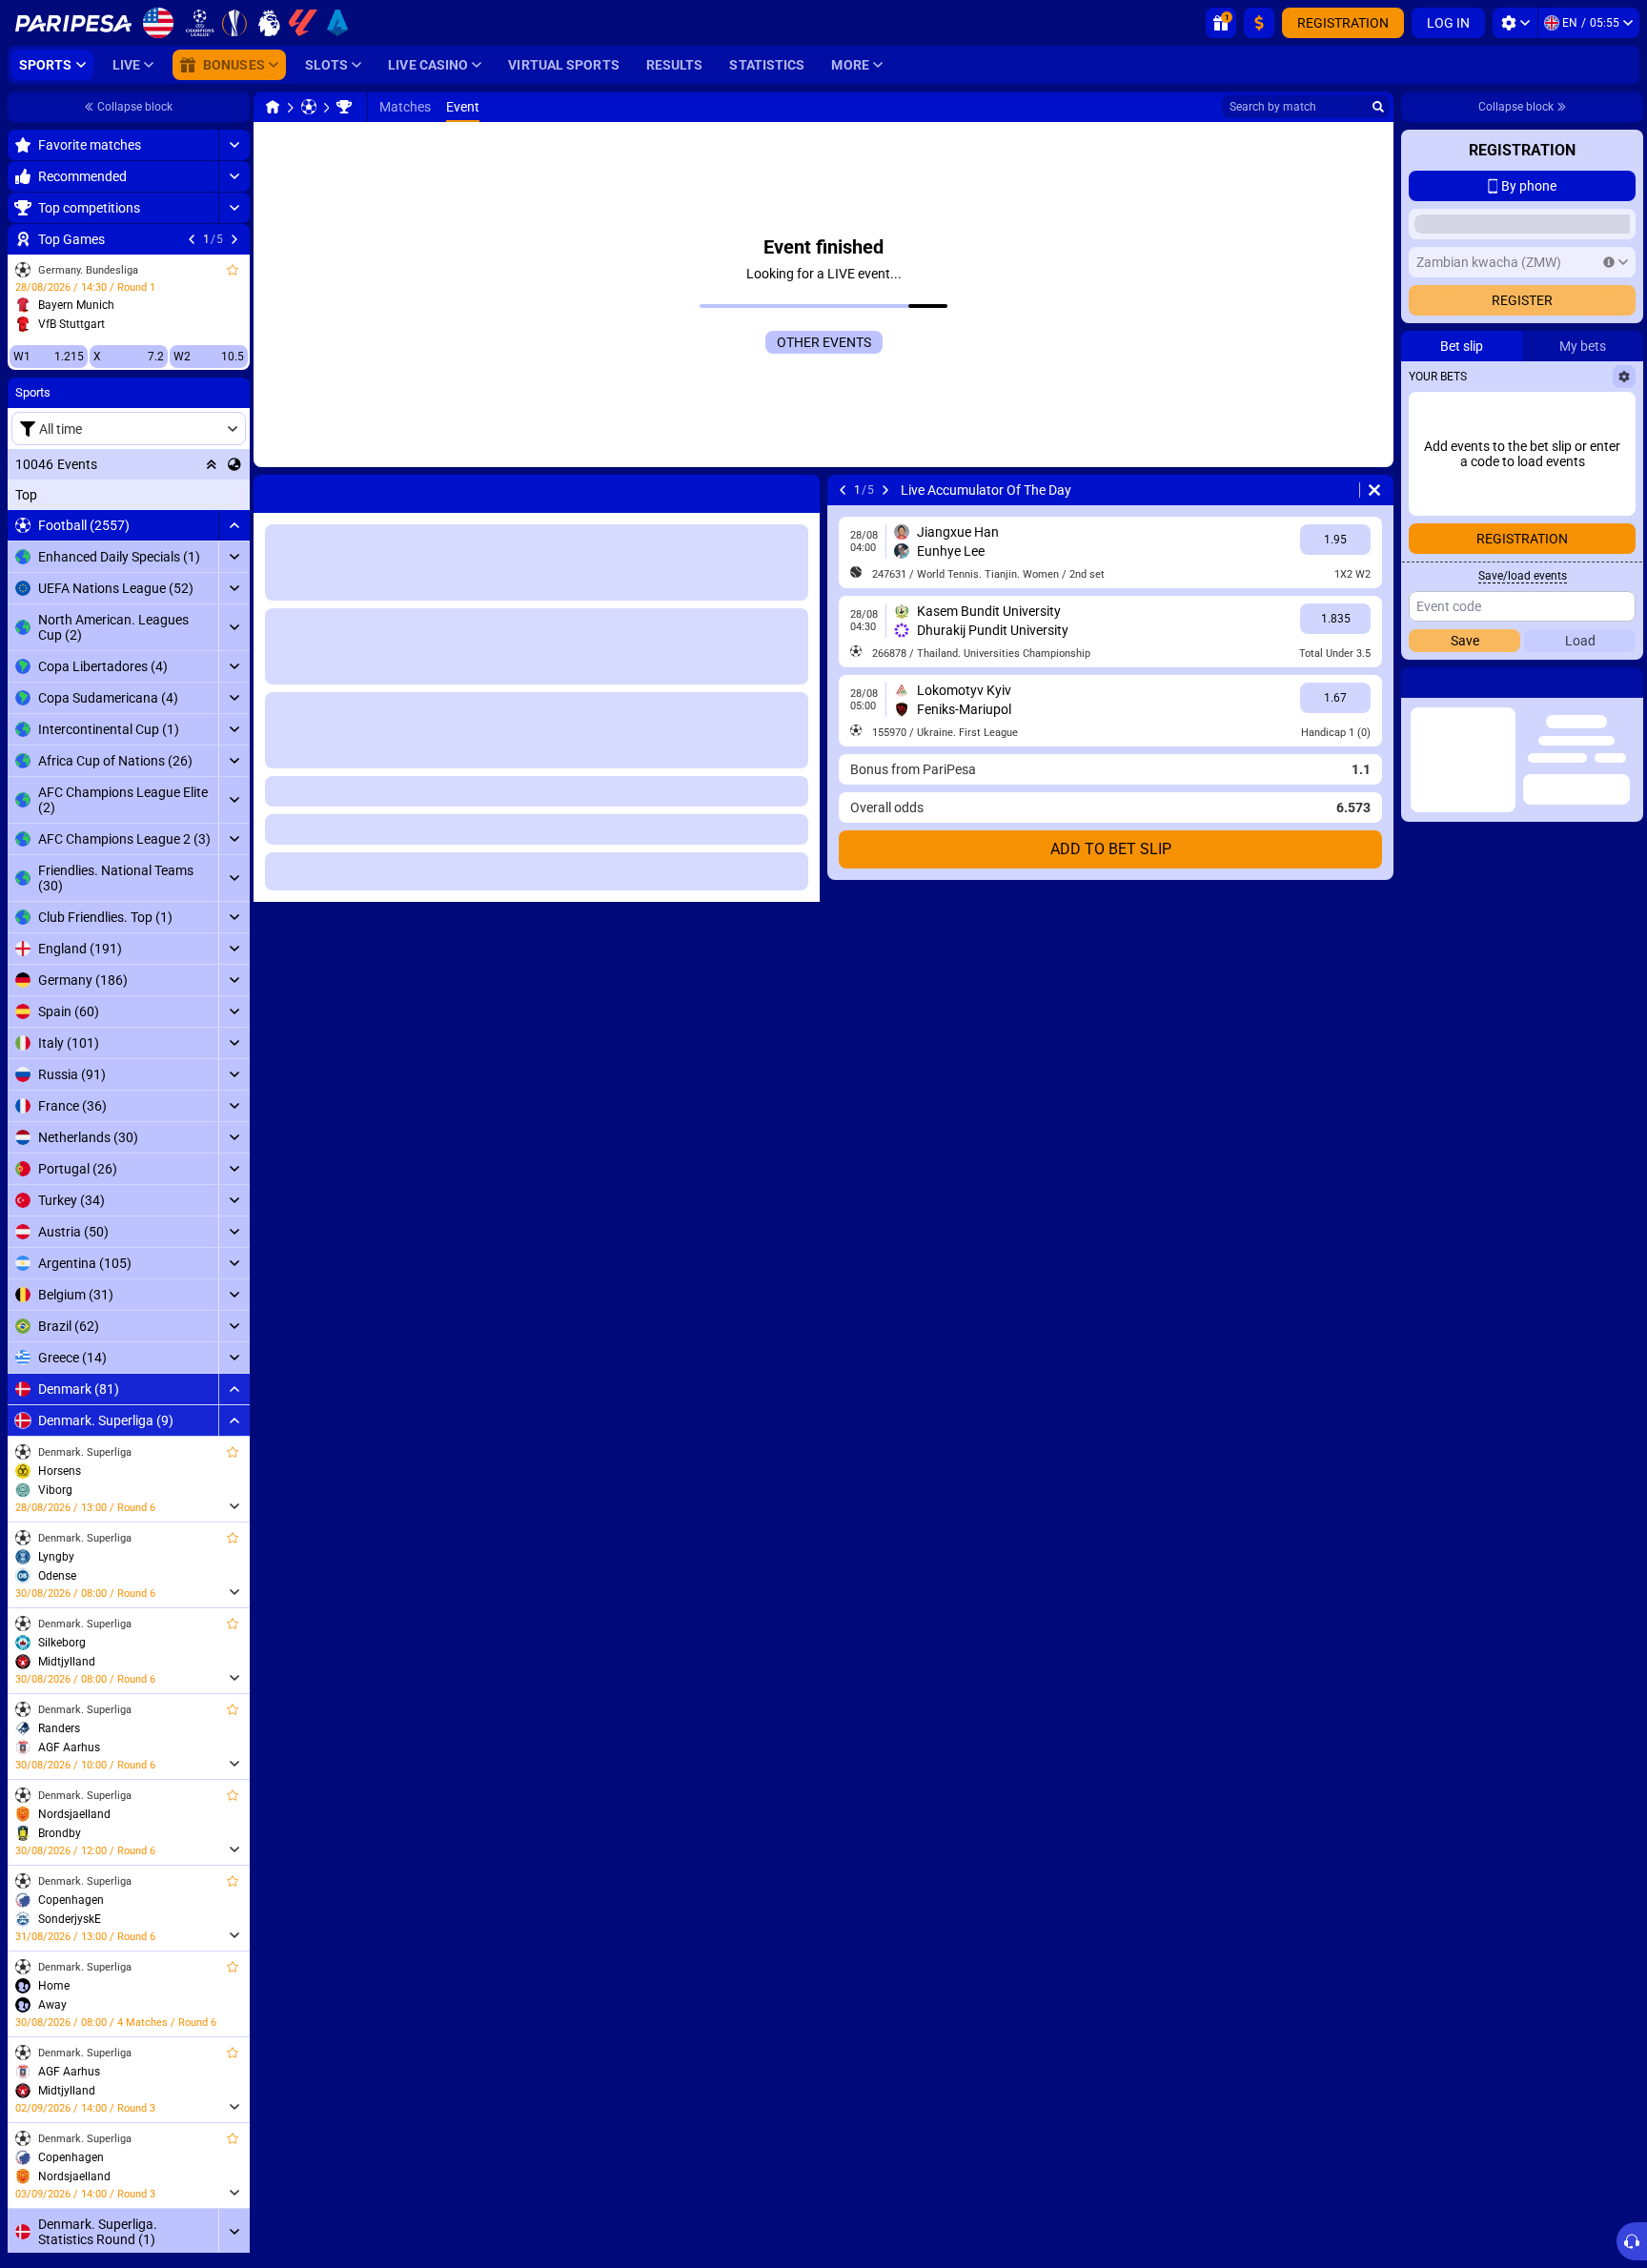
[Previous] (192, 239)
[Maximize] (234, 145)
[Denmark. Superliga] (344, 107)
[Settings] (1515, 23)
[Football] (309, 107)
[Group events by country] (234, 464)
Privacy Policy (1460, 545)
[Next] (234, 239)
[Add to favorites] (233, 270)
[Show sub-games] (234, 1506)
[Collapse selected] (212, 464)
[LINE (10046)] (273, 107)
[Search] (1378, 107)
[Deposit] (1259, 23)
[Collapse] (234, 525)
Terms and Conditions (1567, 533)
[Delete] (1374, 490)
